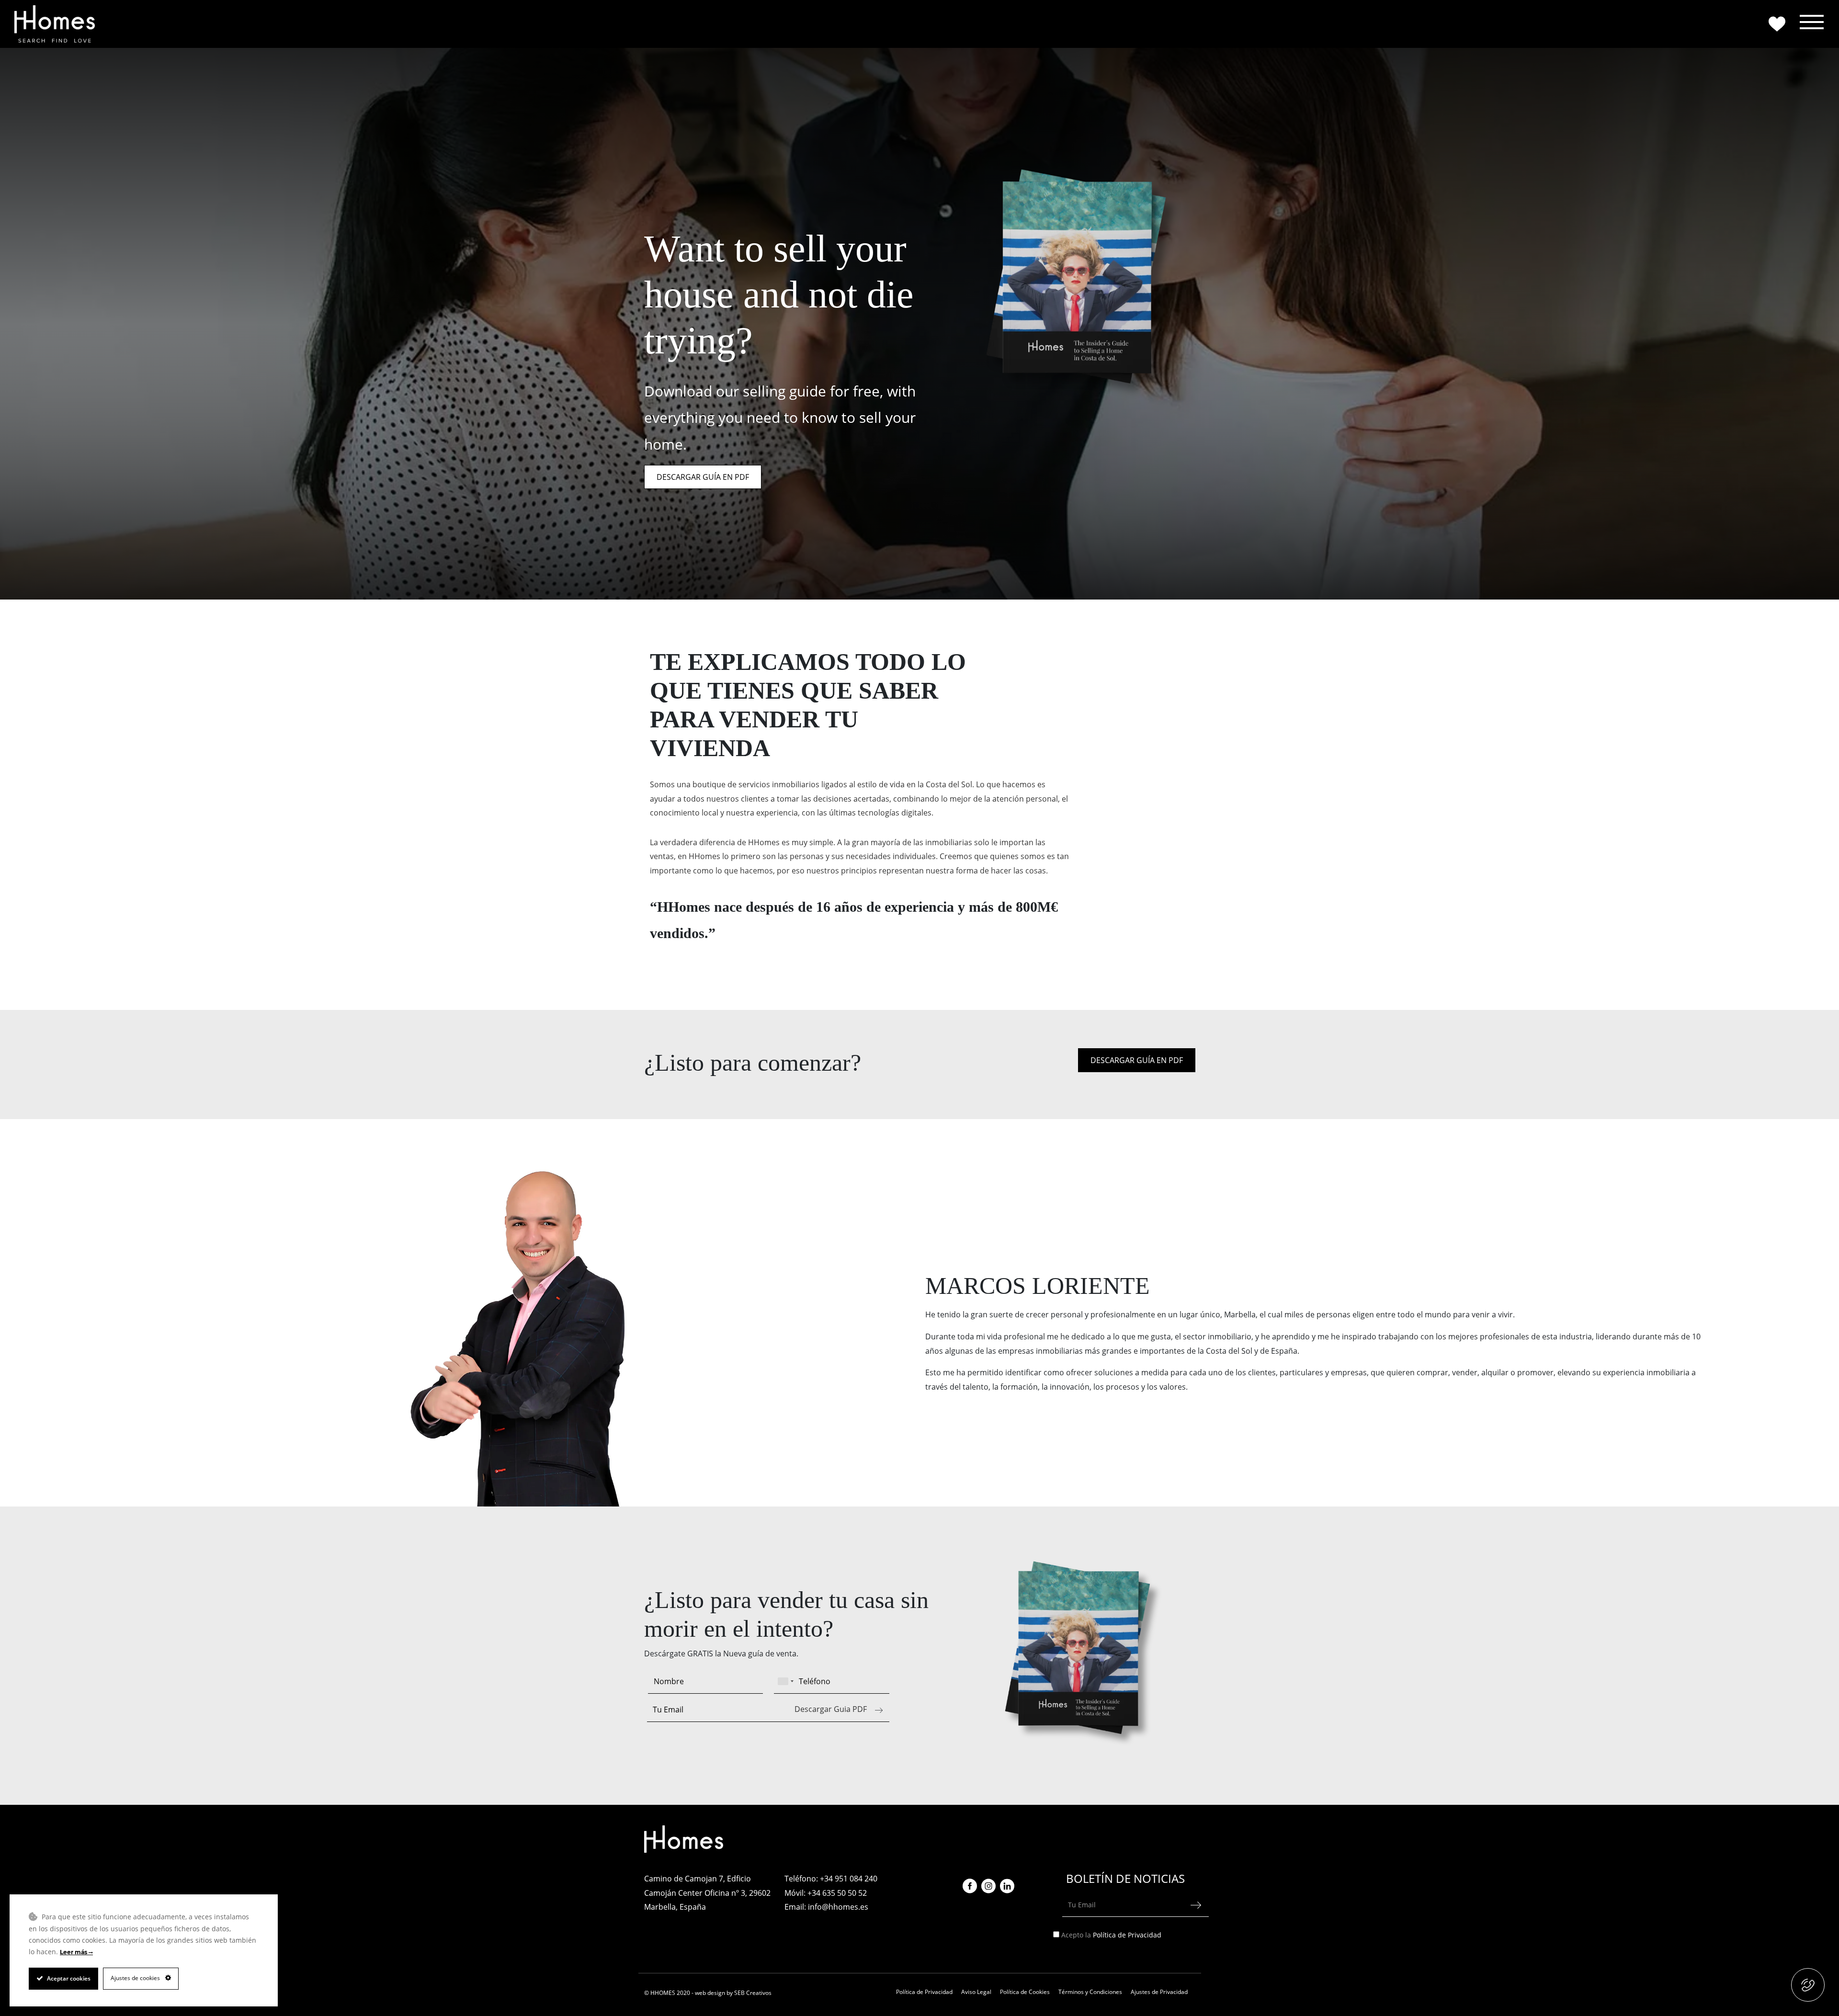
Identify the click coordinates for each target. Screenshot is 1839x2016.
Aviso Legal (976, 1992)
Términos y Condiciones (1090, 1992)
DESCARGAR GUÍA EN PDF (703, 477)
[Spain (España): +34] (785, 1681)
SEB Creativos (753, 1993)
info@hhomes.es (838, 1907)
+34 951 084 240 (849, 1879)
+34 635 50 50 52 (837, 1893)
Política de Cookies (1025, 1992)
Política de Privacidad (1127, 1935)
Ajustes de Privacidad (1159, 1992)
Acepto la (1112, 1935)
